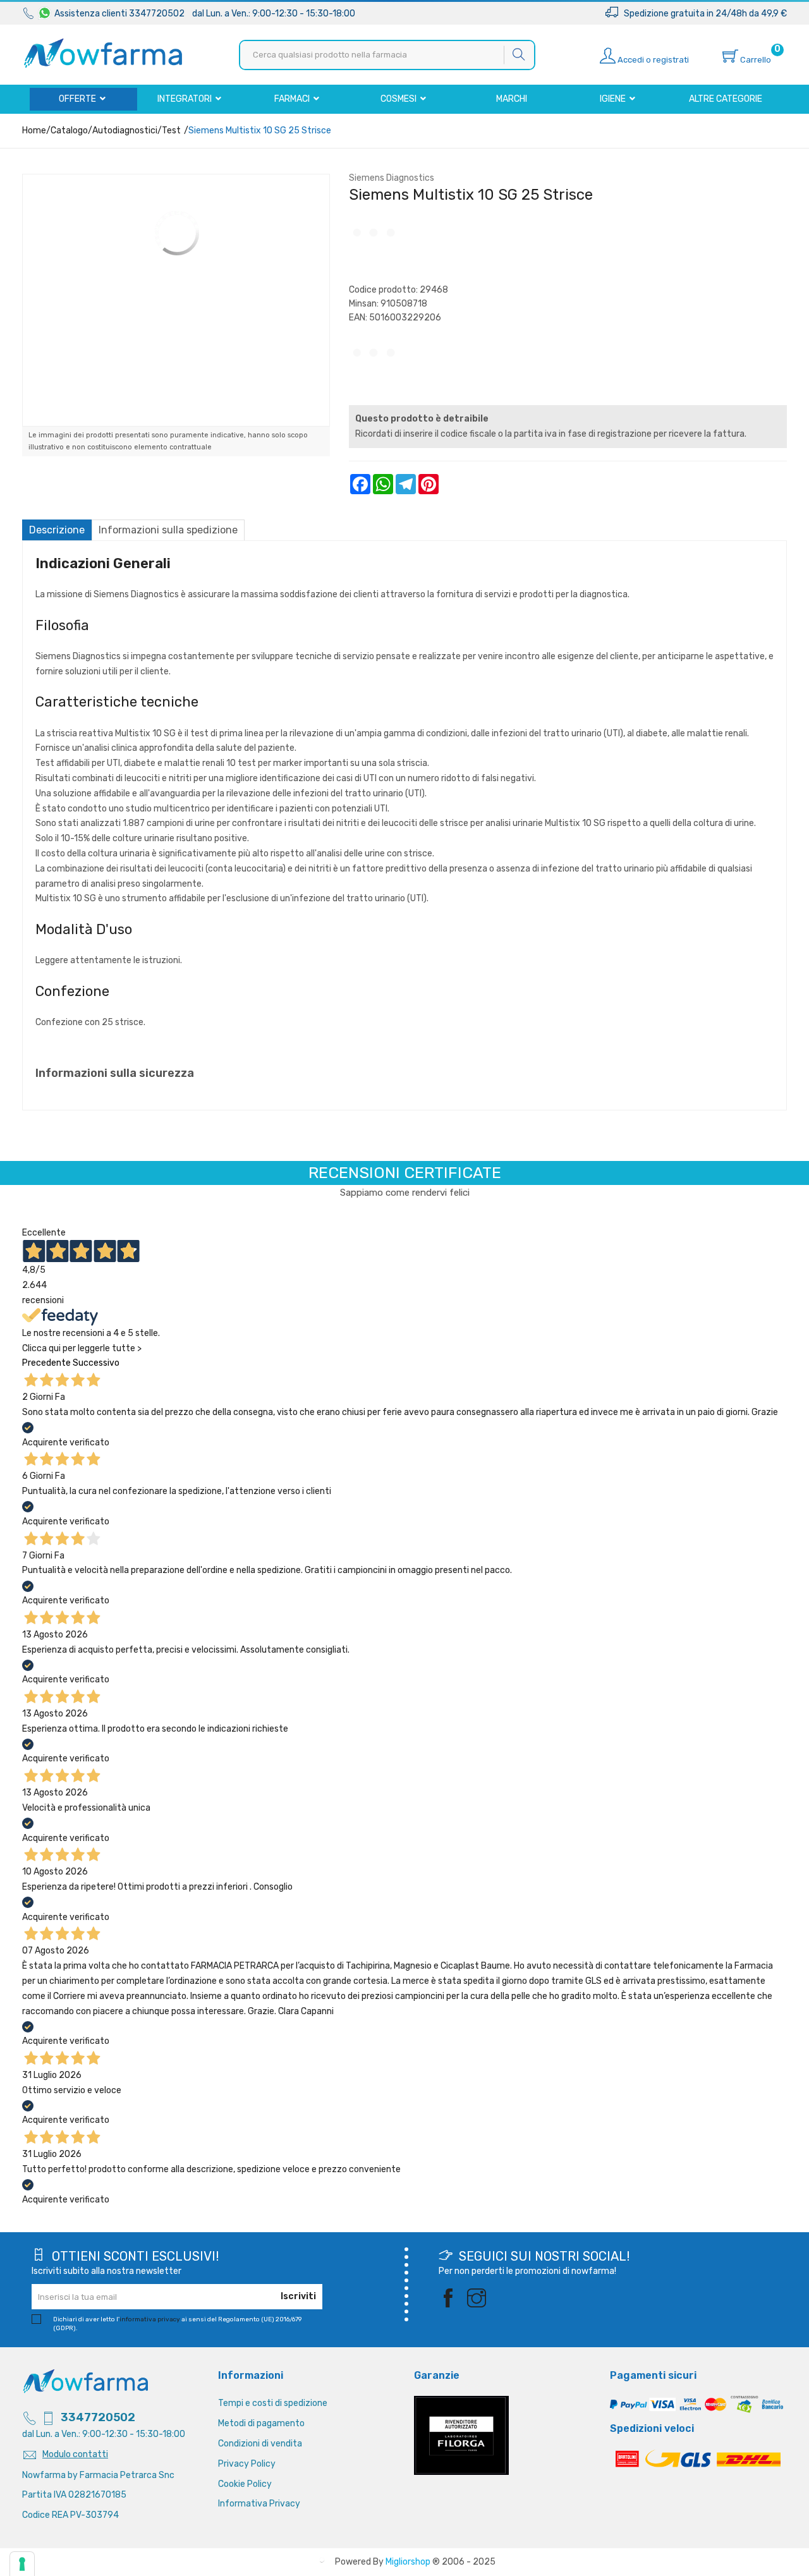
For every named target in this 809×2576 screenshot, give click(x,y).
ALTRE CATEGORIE (726, 99)
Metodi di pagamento (261, 2423)
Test (171, 131)
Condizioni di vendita (260, 2444)
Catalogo (69, 131)
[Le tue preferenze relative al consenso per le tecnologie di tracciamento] (22, 2564)
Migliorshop (408, 2562)
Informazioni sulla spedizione (168, 530)
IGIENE (614, 99)
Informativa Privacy (259, 2504)
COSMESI (399, 99)
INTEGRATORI (186, 99)
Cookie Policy (245, 2484)
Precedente (46, 1363)
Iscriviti (298, 2296)
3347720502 (98, 2417)
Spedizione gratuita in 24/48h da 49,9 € (703, 14)
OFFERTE (78, 99)
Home (34, 131)
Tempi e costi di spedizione (273, 2403)
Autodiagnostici (125, 131)
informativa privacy (150, 2319)
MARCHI (512, 99)
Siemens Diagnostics (392, 178)
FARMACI (293, 99)
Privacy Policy (247, 2464)
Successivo (96, 1363)
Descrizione (57, 530)
